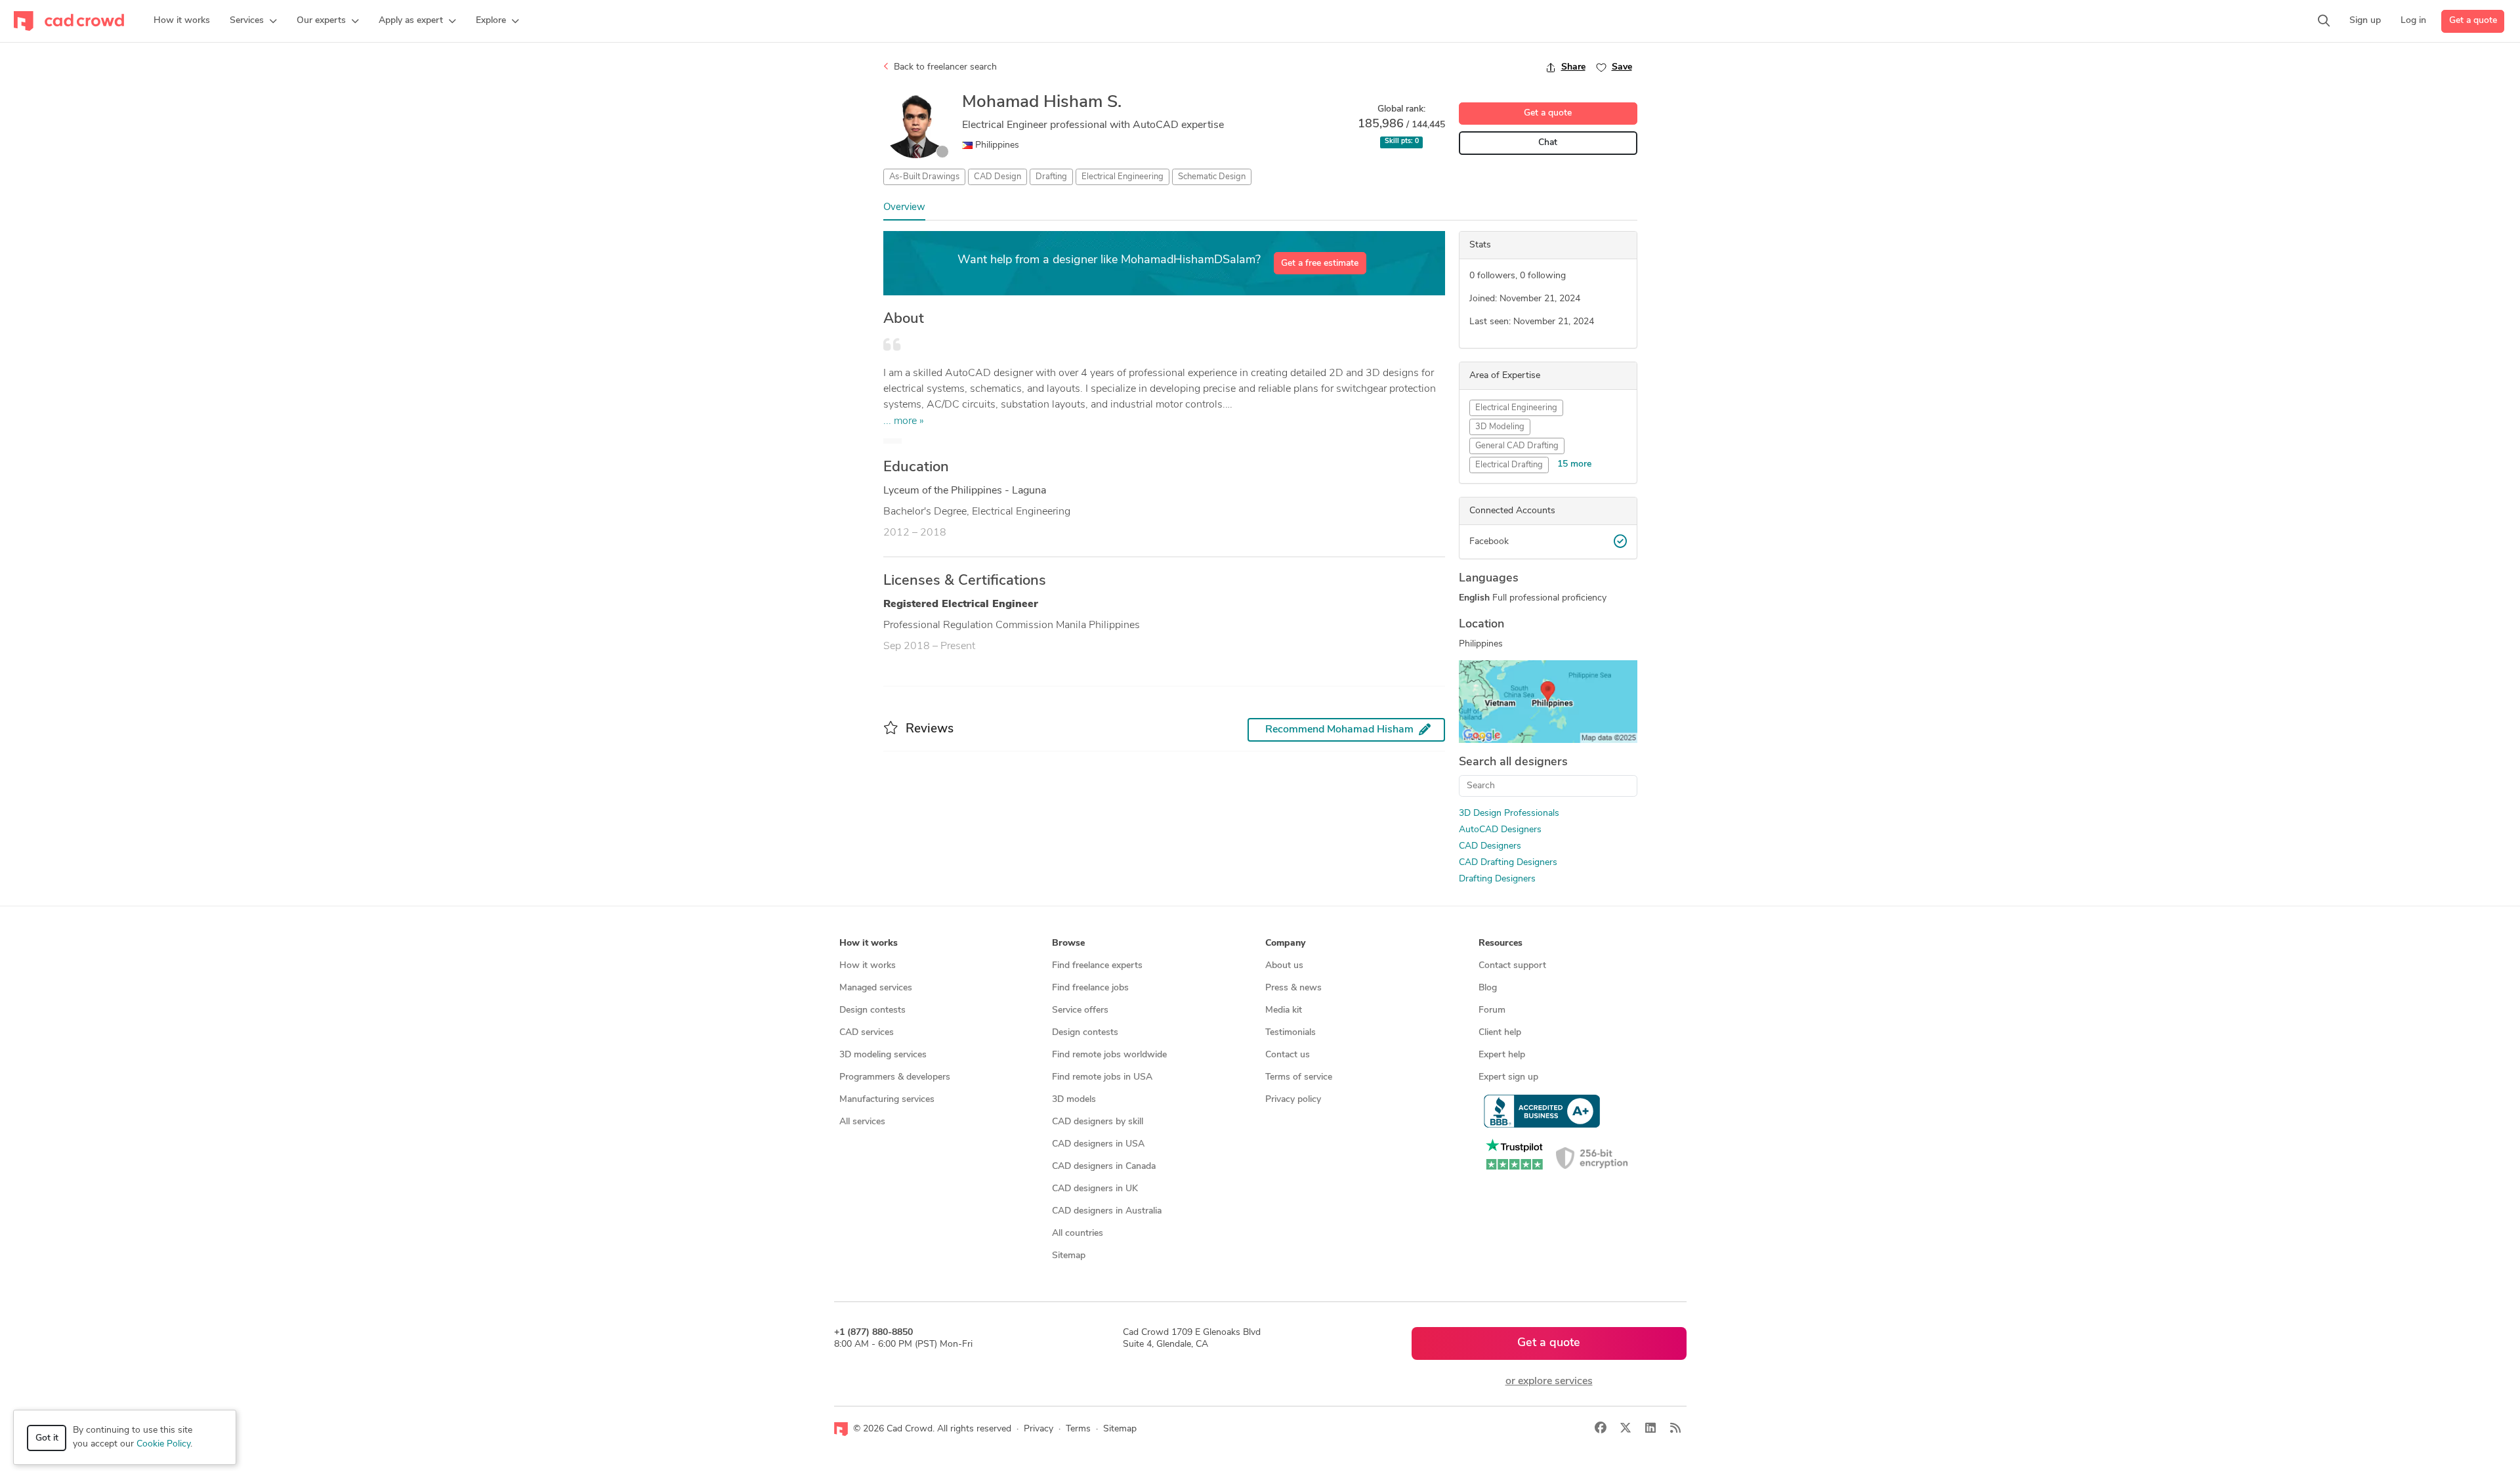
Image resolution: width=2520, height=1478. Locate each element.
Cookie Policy (163, 1444)
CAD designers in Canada (1104, 1167)
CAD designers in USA (1098, 1144)
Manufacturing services (887, 1100)
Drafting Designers (1497, 879)
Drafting (1051, 177)
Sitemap (1069, 1256)
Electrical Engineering (1123, 177)
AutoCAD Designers (1500, 830)
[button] (253, 21)
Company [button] (1285, 943)
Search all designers (1513, 763)
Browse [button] (1068, 943)
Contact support (1512, 966)
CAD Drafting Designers (1508, 863)
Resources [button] (1501, 943)
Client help (1500, 1033)
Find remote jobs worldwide (1109, 1055)
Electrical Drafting (1509, 465)
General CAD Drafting (1517, 446)
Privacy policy (1293, 1100)
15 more (1574, 464)
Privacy (1039, 1429)
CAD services (867, 1033)
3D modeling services (883, 1055)
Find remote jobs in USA (1102, 1077)
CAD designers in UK (1095, 1189)
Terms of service (1299, 1077)
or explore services (1549, 1382)
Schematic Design (1212, 177)
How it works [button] (869, 943)
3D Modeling (1500, 427)
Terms (1078, 1429)
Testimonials (1291, 1033)
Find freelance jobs (1090, 988)
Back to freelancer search (944, 67)
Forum (1492, 1010)
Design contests (872, 1010)
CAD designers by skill (1098, 1122)
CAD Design (997, 177)
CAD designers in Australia (1107, 1211)
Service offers (1080, 1010)
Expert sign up (1508, 1077)
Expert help (1502, 1055)
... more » (904, 421)
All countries (1078, 1234)
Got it (47, 1438)
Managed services (876, 988)
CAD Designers (1490, 846)
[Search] (2324, 21)
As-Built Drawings (924, 177)
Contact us (1288, 1055)
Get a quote (2473, 21)
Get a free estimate (1320, 264)
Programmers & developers (895, 1077)
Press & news (1293, 988)
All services (862, 1122)
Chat (1548, 143)
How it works (868, 966)
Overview (904, 208)
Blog (1488, 988)
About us (1284, 966)
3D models (1074, 1100)
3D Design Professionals (1509, 813)
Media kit (1284, 1010)
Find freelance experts (1097, 966)
